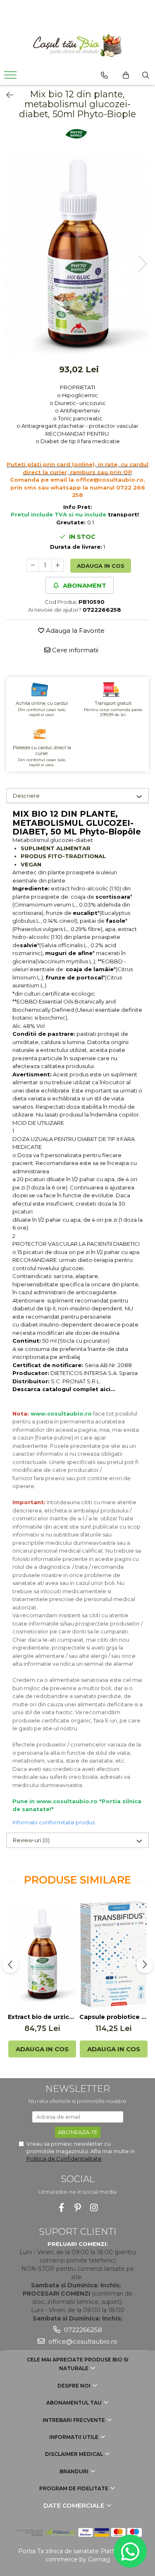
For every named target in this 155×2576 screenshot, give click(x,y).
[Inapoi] (6, 95)
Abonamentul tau (75, 2403)
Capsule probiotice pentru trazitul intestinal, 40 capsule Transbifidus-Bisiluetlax (113, 2017)
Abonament (84, 585)
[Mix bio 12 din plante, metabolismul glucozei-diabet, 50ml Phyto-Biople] (77, 255)
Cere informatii (74, 650)
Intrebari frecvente (74, 2420)
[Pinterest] (77, 2208)
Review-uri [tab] (31, 1840)
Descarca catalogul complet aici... (64, 1389)
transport (123, 514)
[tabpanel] (77, 255)
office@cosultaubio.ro (82, 2341)
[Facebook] (61, 2208)
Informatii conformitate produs (54, 1822)
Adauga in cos (101, 566)
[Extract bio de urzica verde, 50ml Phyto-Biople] (42, 1954)
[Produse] (11, 77)
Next (142, 264)
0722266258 (82, 2330)
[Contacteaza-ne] (104, 75)
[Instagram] (94, 2208)
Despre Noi (75, 2386)
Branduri (75, 2471)
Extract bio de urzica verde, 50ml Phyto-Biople (42, 2017)
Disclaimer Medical (75, 2454)
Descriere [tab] (26, 796)
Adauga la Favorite (74, 631)
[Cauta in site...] (146, 75)
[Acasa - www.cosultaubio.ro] (78, 45)
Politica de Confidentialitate (64, 2159)
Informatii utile (74, 2437)
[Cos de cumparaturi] (126, 75)
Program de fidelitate (74, 2488)
